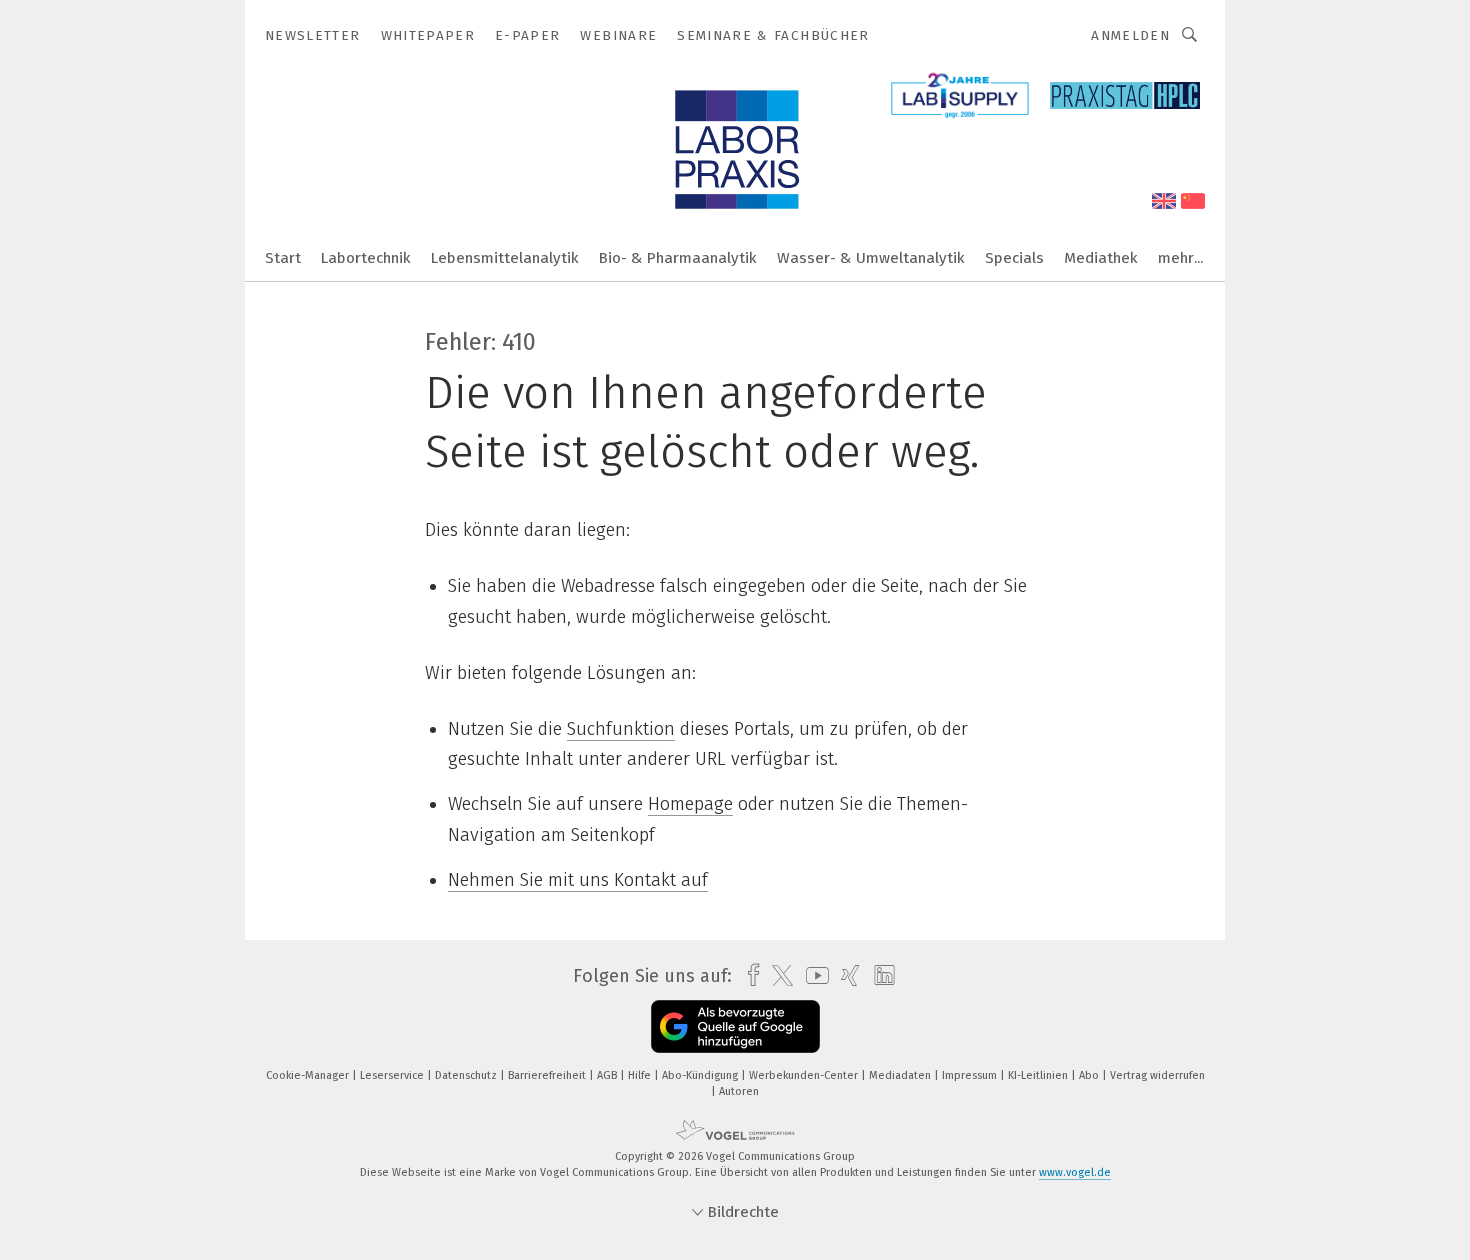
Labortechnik (366, 258)
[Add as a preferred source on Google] (735, 1026)
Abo (1090, 1075)
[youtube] (812, 975)
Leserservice (393, 1075)
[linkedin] (879, 976)
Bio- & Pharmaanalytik (678, 258)
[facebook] (748, 975)
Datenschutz (467, 1075)
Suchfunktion (621, 729)
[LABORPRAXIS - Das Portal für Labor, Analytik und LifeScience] (283, 256)
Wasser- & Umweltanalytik (871, 258)
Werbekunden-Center (805, 1075)
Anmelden (1130, 35)
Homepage (690, 804)
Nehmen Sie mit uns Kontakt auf (578, 880)
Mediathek (1101, 258)
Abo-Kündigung (701, 1075)
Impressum (971, 1075)
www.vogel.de (1075, 1172)
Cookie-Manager (309, 1075)
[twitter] (777, 976)
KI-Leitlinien (1039, 1075)
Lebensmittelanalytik (505, 258)
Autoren (739, 1091)
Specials (1014, 258)
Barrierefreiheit (548, 1075)
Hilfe (641, 1075)
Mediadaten (901, 1075)
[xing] (845, 975)
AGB (608, 1075)
